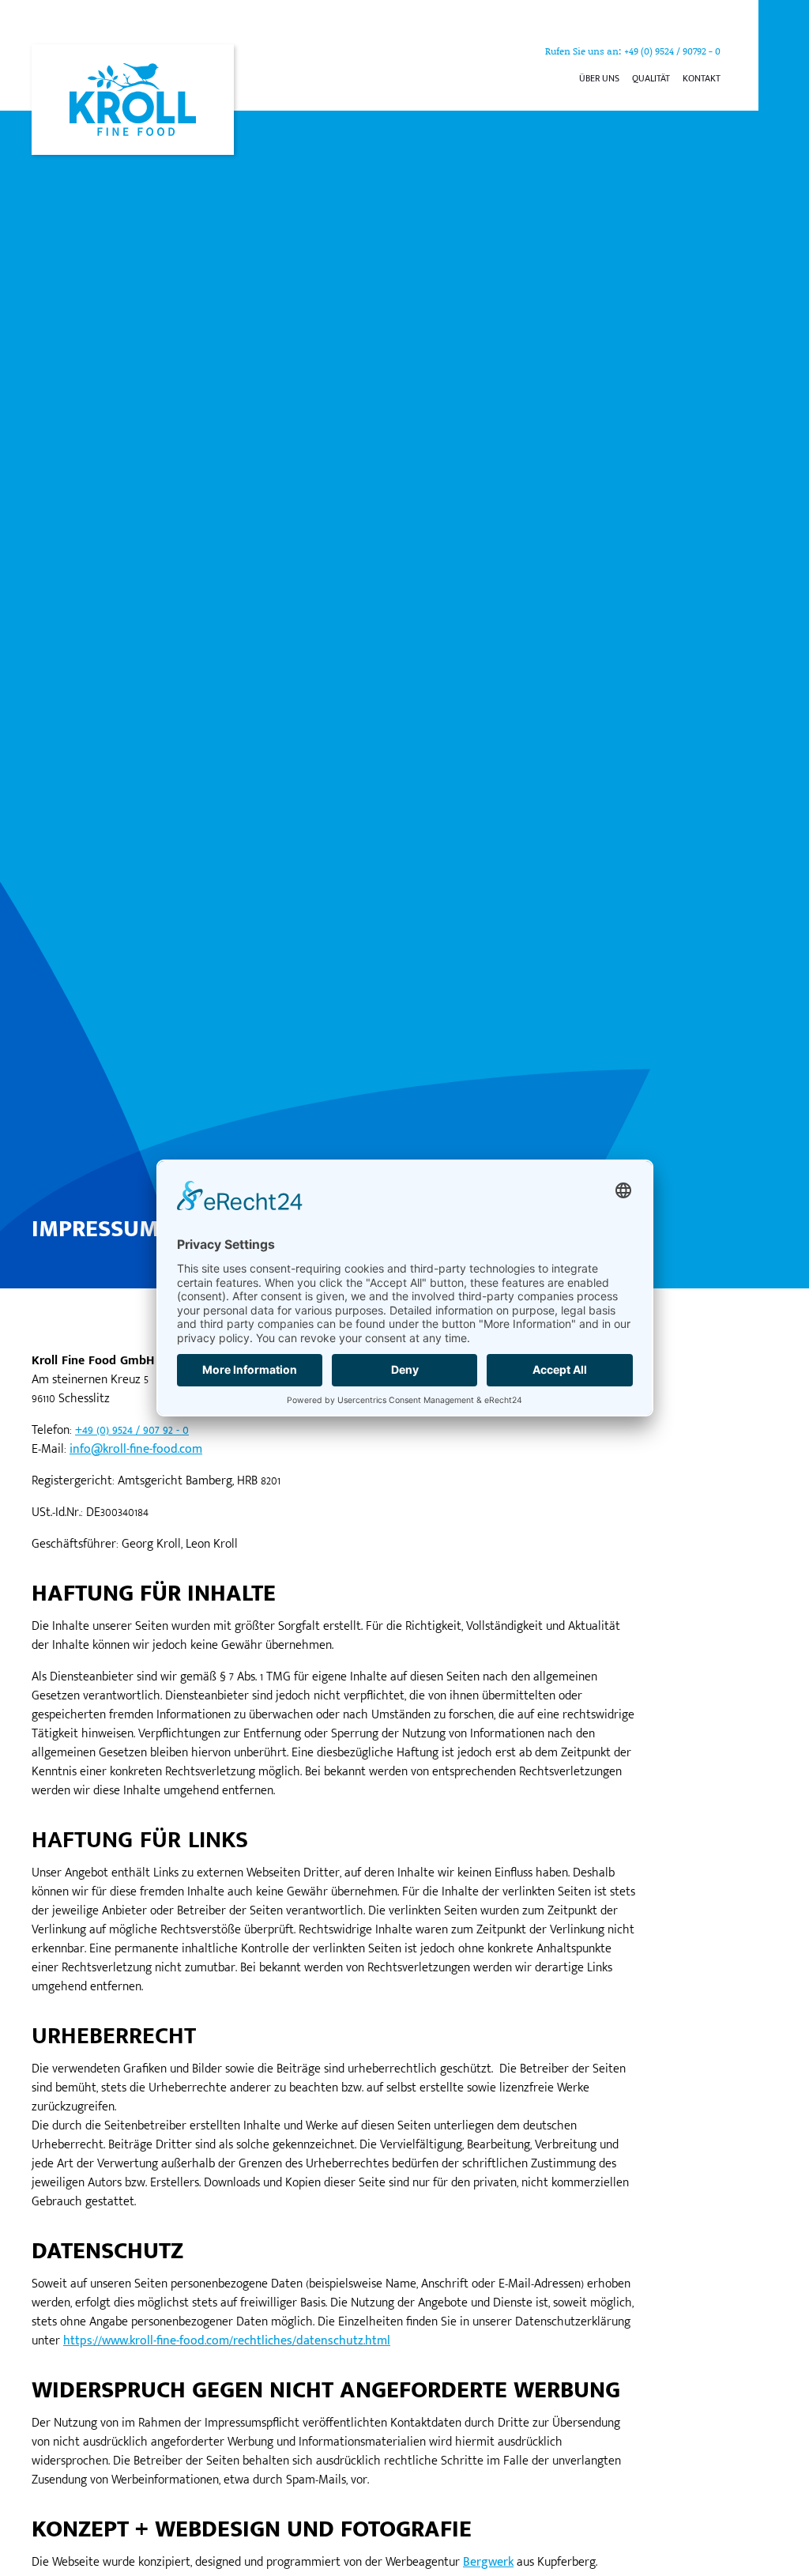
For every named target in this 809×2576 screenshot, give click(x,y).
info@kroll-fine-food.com (136, 1449)
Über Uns (599, 78)
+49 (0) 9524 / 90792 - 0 (672, 51)
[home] (133, 100)
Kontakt (702, 78)
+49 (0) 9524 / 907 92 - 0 (132, 1430)
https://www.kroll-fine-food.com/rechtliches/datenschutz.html (227, 2341)
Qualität (651, 78)
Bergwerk (488, 2562)
